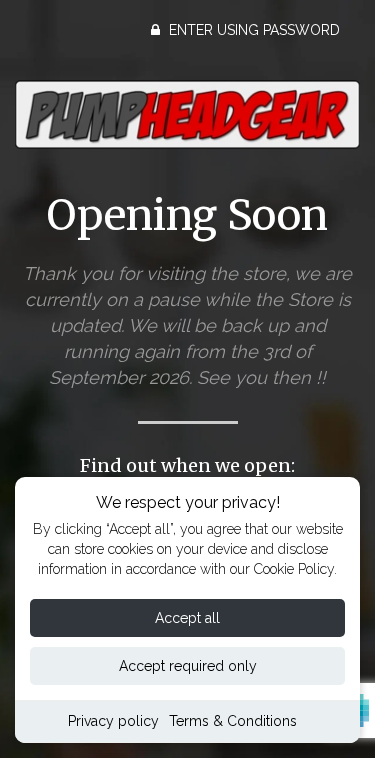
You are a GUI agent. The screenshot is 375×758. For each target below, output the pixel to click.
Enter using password (252, 30)
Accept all (187, 618)
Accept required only (188, 666)
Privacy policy (113, 721)
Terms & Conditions (233, 721)
